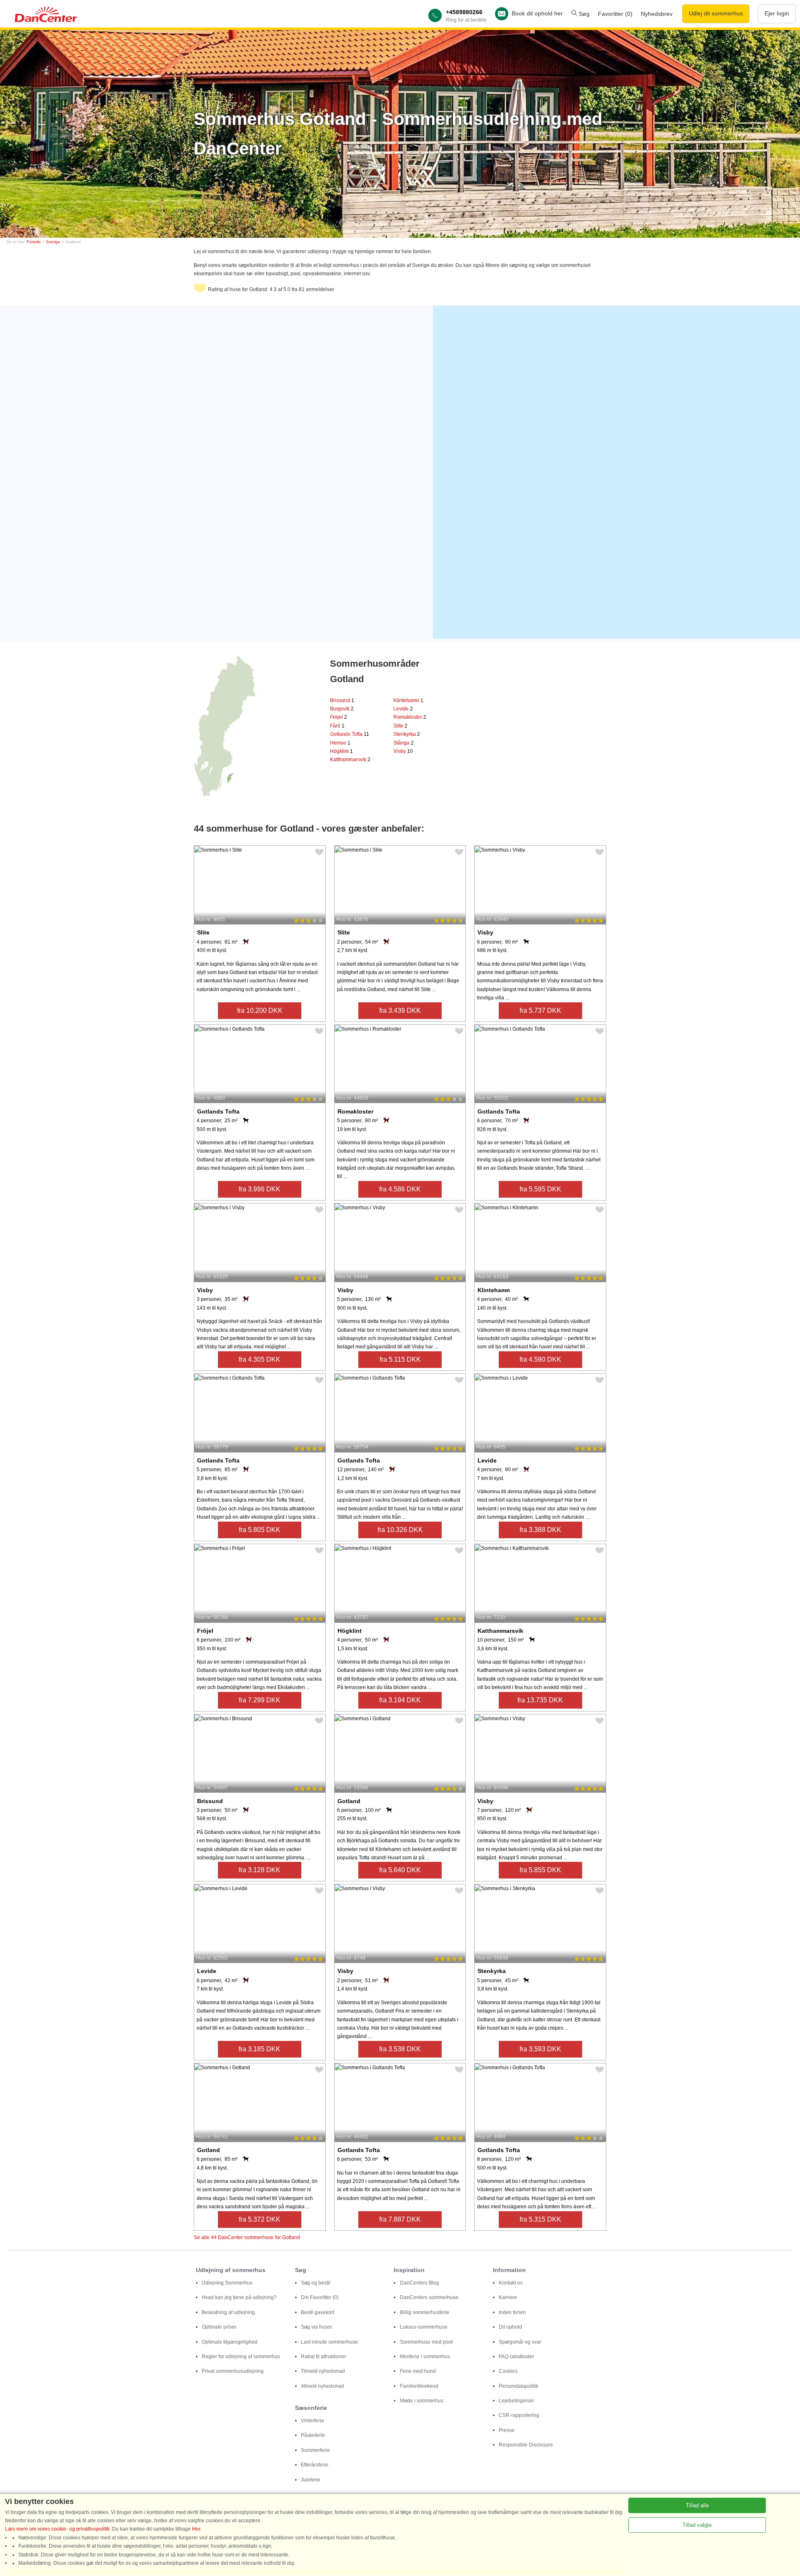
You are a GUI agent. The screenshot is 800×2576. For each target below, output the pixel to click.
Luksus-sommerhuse (424, 2327)
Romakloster (410, 717)
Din (320, 2297)
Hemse (340, 743)
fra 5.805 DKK (260, 1530)
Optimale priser (219, 2327)
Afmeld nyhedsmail (322, 2386)
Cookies (508, 2371)
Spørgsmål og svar (520, 2342)
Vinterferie (312, 2421)
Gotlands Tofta (350, 734)
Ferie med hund (418, 2371)
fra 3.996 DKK (260, 1189)
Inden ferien (512, 2312)
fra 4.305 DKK (260, 1359)
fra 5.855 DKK (540, 1870)
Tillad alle (697, 2505)
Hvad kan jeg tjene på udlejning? (239, 2297)
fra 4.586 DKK (400, 1189)
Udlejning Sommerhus (227, 2283)
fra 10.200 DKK (260, 1010)
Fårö (337, 726)
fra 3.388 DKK (540, 1530)
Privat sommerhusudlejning (233, 2371)
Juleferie (311, 2480)
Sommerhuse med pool (426, 2342)
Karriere (508, 2297)
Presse (507, 2430)
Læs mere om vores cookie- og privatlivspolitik (57, 2529)
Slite (400, 726)
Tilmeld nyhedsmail (323, 2371)
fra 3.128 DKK (260, 1870)
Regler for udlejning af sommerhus (241, 2357)
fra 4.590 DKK (540, 1359)
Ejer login (777, 13)
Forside (34, 242)
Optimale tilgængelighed (230, 2342)
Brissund (342, 700)
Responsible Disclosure (526, 2445)
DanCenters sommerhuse (429, 2297)
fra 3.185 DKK (260, 2049)
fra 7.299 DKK (260, 1700)
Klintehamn (408, 700)
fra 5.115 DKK (400, 1359)
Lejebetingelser (516, 2401)
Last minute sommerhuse (329, 2342)
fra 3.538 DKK (400, 2049)
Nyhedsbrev (657, 14)
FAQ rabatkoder (516, 2357)
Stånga (404, 743)
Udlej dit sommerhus (716, 13)
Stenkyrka (407, 734)
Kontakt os (511, 2283)
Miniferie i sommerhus (425, 2357)
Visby (403, 751)
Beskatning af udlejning (228, 2312)
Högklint (341, 751)
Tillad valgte (697, 2525)
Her (196, 2529)
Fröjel (339, 717)
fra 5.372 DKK (260, 2219)
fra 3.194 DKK (400, 1700)
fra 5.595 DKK (540, 1189)
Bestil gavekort (317, 2312)
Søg (583, 14)
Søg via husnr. (317, 2327)
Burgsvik (342, 709)
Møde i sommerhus (422, 2401)
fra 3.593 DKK (540, 2049)
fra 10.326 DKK (400, 1530)
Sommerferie (315, 2450)
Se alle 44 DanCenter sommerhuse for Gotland (247, 2237)
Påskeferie (313, 2435)
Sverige (53, 242)
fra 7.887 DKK (400, 2219)
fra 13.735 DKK (540, 1700)
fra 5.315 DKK (540, 2219)
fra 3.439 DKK (400, 1010)
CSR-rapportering (519, 2415)
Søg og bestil (316, 2283)
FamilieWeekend (419, 2386)
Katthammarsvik (350, 760)
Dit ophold (510, 2327)
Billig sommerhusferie (425, 2312)
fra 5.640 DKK (400, 1870)
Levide (403, 709)
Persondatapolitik (519, 2386)
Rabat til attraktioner (324, 2357)
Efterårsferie (315, 2465)
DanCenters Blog (420, 2283)
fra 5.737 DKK (540, 1010)
